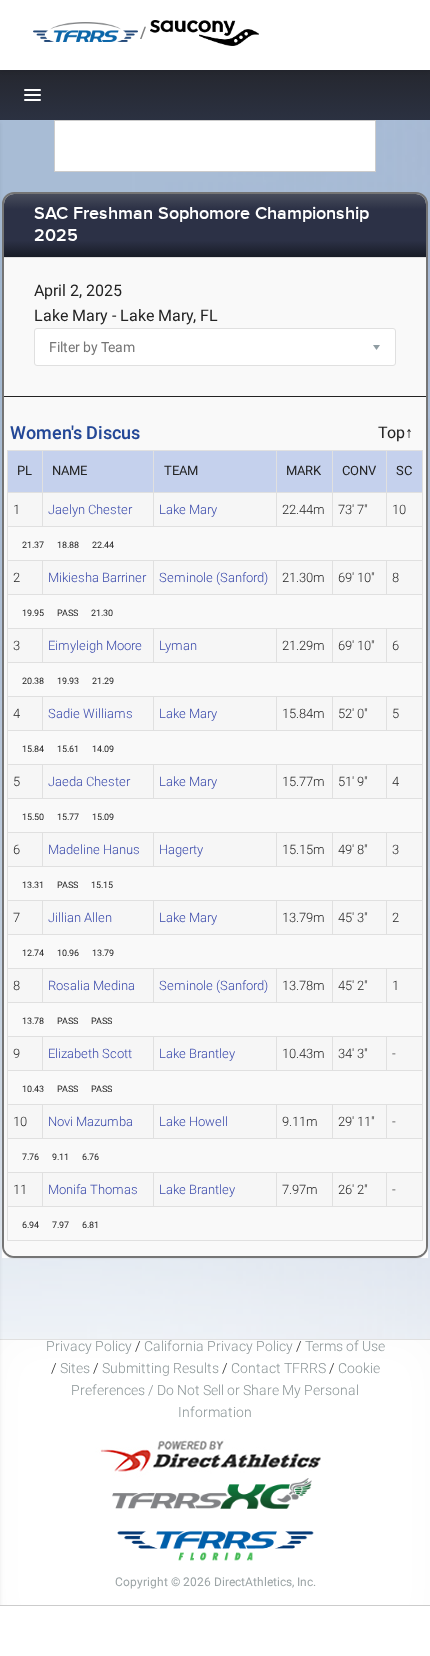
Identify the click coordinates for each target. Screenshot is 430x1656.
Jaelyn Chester (90, 509)
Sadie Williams (90, 713)
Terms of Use (345, 1346)
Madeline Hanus (94, 849)
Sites (75, 1368)
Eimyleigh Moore (95, 645)
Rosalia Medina (91, 985)
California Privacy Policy (218, 1346)
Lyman (178, 645)
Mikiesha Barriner (97, 577)
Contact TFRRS (280, 1368)
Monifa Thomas (93, 1189)
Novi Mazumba (90, 1121)
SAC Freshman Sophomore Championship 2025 (201, 225)
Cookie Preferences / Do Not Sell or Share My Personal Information (225, 1390)
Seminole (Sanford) (213, 577)
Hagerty (181, 849)
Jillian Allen (80, 917)
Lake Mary (188, 509)
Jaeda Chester (89, 781)
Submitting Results (160, 1368)
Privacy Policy (89, 1346)
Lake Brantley (197, 1053)
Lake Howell (193, 1121)
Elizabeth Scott (90, 1053)
